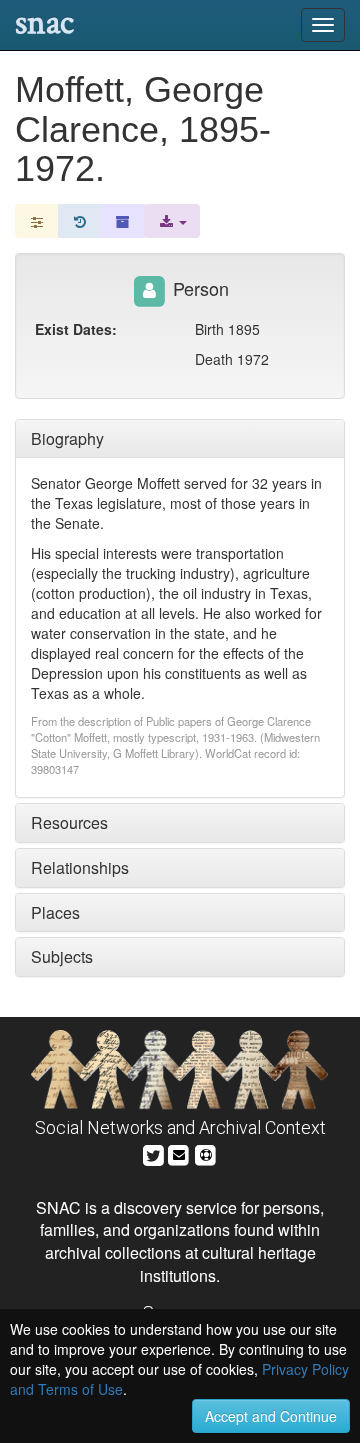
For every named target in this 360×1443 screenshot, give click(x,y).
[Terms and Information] (206, 1152)
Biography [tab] (67, 438)
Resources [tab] (69, 822)
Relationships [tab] (80, 867)
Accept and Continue (271, 1416)
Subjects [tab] (62, 956)
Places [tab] (55, 912)
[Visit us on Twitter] (153, 1152)
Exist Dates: (76, 329)
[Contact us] (179, 1152)
